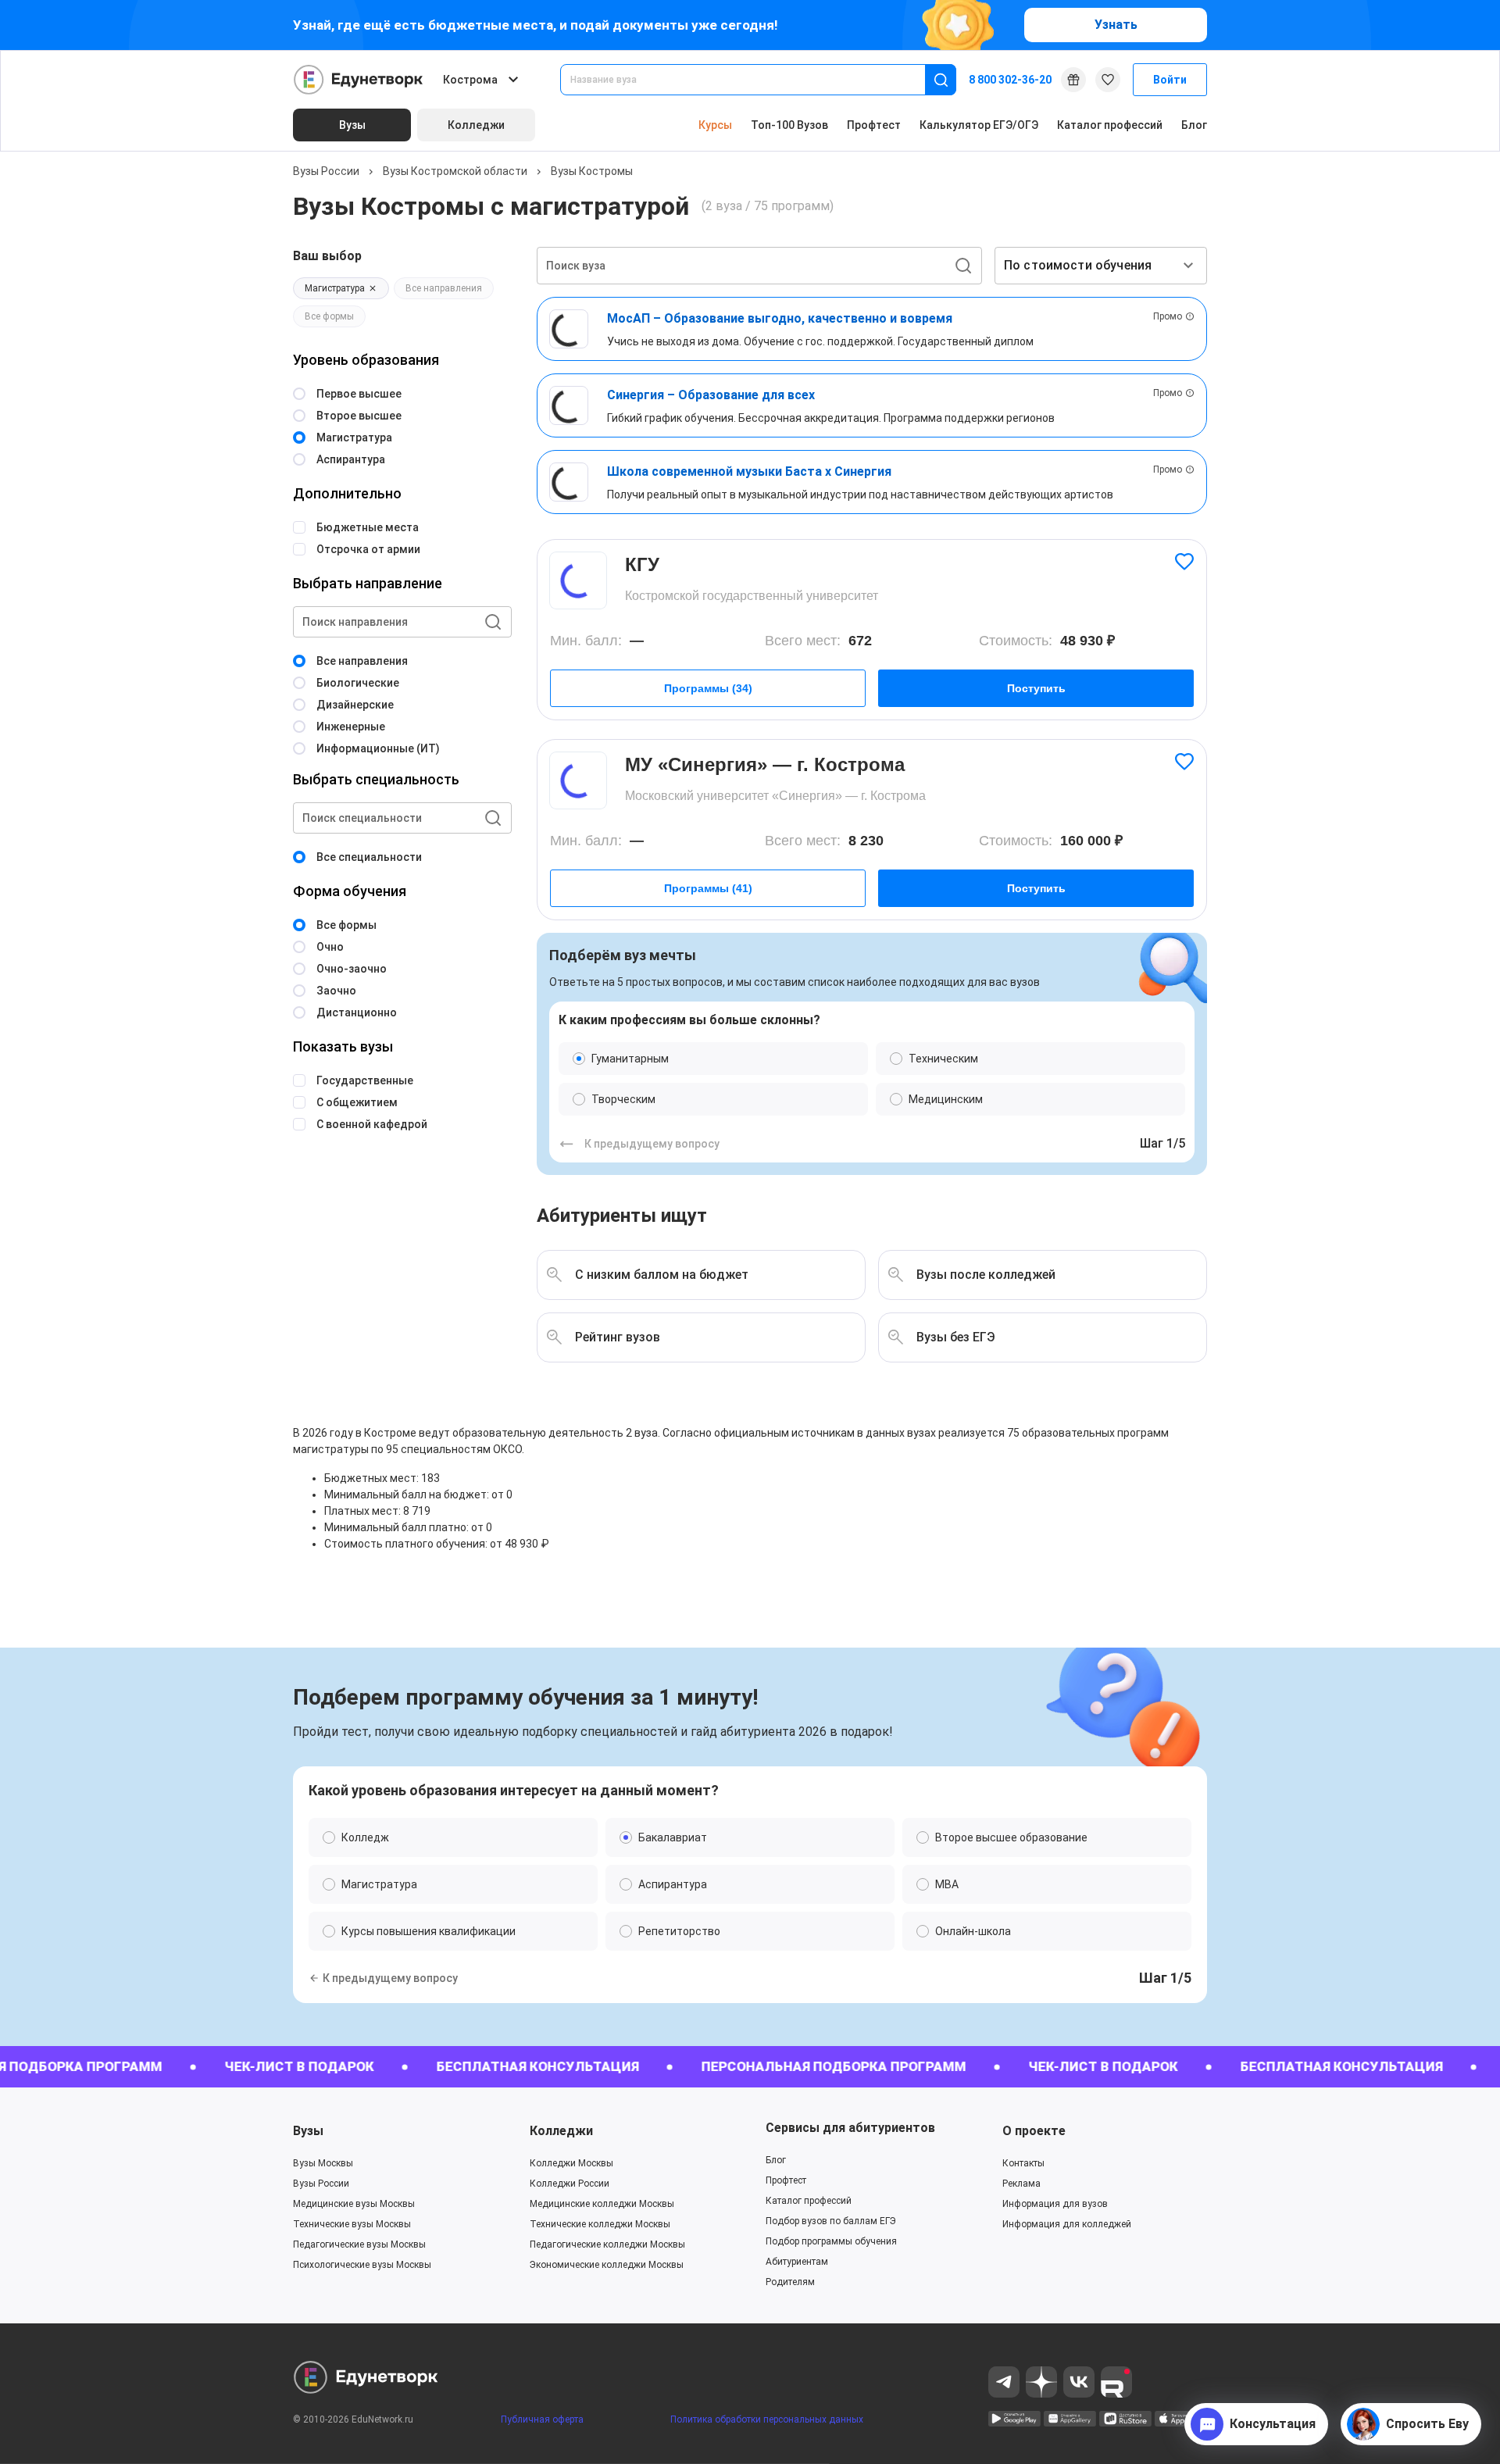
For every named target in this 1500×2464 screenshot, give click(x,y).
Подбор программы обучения (831, 2241)
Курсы (715, 125)
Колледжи (561, 2131)
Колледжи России (570, 2184)
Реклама (1021, 2184)
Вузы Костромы (592, 171)
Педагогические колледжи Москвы (607, 2244)
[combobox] (754, 80)
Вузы (308, 2131)
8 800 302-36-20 (1010, 80)
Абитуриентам (797, 2262)
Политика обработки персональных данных (767, 2419)
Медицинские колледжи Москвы (602, 2204)
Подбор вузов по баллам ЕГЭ (831, 2221)
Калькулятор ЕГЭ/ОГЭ (979, 125)
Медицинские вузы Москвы (354, 2204)
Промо (1168, 316)
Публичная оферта (542, 2419)
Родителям (790, 2282)
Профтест (874, 125)
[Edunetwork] (359, 80)
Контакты (1023, 2163)
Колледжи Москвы (571, 2163)
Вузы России (326, 171)
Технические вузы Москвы (352, 2224)
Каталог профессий (1110, 125)
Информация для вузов (1055, 2204)
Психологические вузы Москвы (362, 2265)
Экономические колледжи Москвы (607, 2265)
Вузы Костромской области (455, 171)
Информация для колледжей (1067, 2224)
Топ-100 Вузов (789, 125)
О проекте (1034, 2131)
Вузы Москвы (323, 2163)
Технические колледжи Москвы (600, 2224)
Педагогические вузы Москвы (359, 2244)
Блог (1194, 125)
